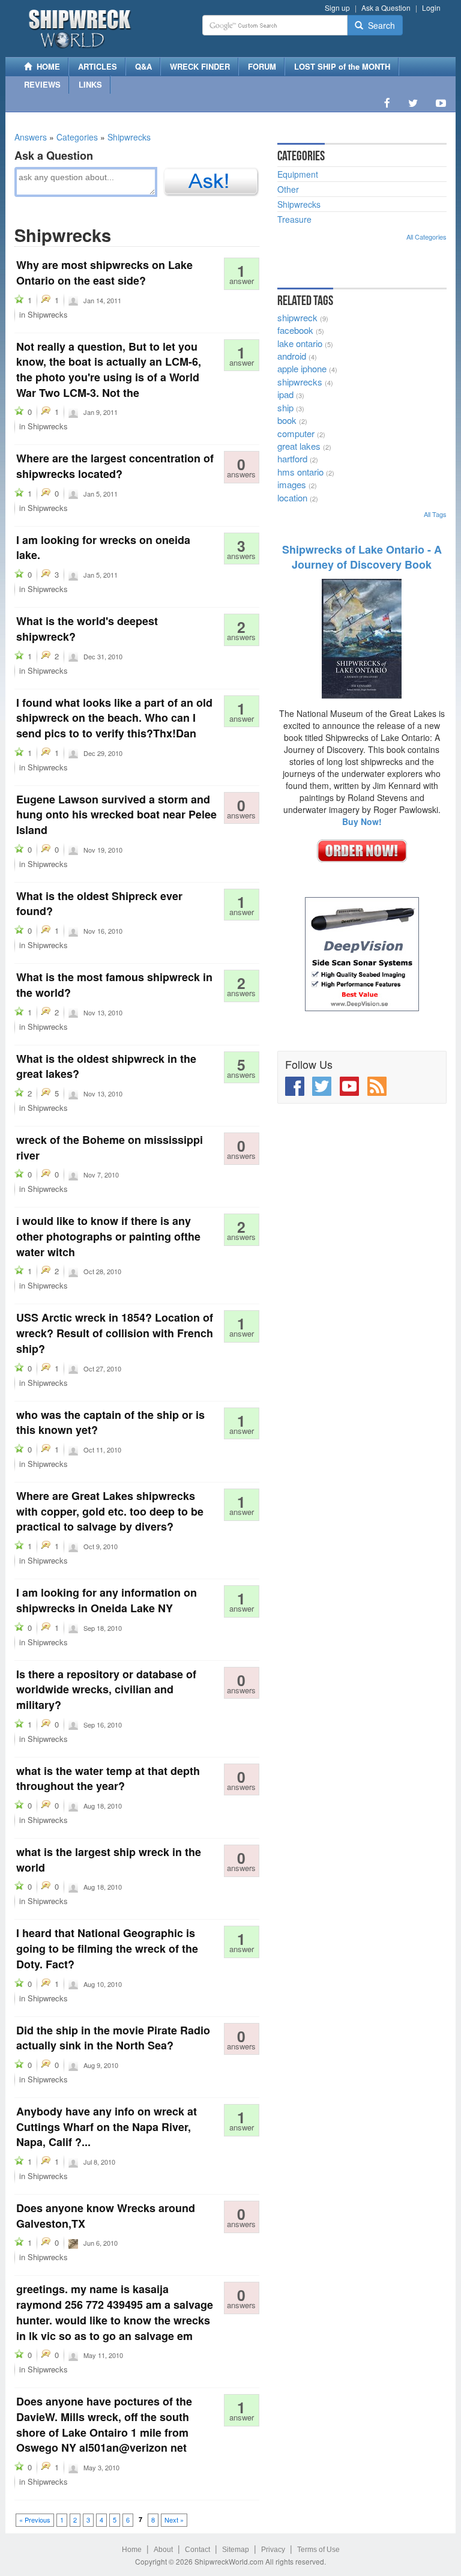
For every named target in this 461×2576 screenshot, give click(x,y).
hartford (292, 458)
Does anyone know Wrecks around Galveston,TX (106, 2216)
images (292, 484)
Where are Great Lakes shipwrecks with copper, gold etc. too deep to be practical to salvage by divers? (110, 1511)
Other (288, 189)
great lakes (299, 446)
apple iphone (302, 368)
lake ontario (300, 343)
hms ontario (300, 472)
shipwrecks (300, 382)
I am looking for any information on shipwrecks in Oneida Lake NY (107, 1600)
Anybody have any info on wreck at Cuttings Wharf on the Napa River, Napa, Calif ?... (107, 2127)
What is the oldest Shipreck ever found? (99, 904)
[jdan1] (73, 752)
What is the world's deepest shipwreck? (87, 629)
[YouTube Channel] (441, 103)
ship (285, 407)
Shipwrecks (129, 137)
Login (431, 8)
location (292, 497)
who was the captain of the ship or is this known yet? (110, 1423)
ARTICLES (98, 66)
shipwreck (297, 317)
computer (296, 433)
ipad (285, 394)
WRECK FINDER (200, 66)
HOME (46, 66)
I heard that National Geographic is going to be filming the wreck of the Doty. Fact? (107, 1948)
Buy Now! (362, 821)
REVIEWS (42, 84)
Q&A (143, 66)
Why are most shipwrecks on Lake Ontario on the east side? (104, 273)
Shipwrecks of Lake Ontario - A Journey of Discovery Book (362, 557)
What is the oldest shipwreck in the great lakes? (106, 1066)
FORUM (262, 66)
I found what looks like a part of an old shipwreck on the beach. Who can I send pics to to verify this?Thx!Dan (114, 718)
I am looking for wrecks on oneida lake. (103, 548)
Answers (31, 137)
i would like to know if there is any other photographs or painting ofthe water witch (108, 1236)
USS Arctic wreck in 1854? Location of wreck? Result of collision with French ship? (115, 1333)
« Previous (35, 2520)
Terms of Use (318, 2550)
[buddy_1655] (73, 2161)
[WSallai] (73, 1724)
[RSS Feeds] (377, 1086)
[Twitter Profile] (413, 103)
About (163, 2550)
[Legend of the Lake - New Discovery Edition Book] (362, 638)
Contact (197, 2550)
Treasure (294, 219)
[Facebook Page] (387, 103)
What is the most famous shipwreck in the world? (114, 985)
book (287, 420)
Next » (174, 2520)
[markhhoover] (73, 1546)
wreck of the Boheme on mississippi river (110, 1147)
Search (379, 25)
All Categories (426, 237)
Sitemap (236, 2550)
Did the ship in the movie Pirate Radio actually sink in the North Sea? (113, 2038)
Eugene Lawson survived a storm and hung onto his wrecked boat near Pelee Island (116, 815)
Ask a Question (386, 8)
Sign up (337, 8)
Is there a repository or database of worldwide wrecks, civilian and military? (106, 1689)
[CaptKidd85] (73, 2242)
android (292, 356)
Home (132, 2550)
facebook (295, 330)
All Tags (435, 514)
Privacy (273, 2550)
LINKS (90, 84)
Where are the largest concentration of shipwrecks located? (115, 466)
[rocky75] (73, 1271)
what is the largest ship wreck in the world (109, 1860)
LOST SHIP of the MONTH (342, 66)
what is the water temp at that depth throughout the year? (108, 1779)
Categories (77, 137)
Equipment (298, 174)
